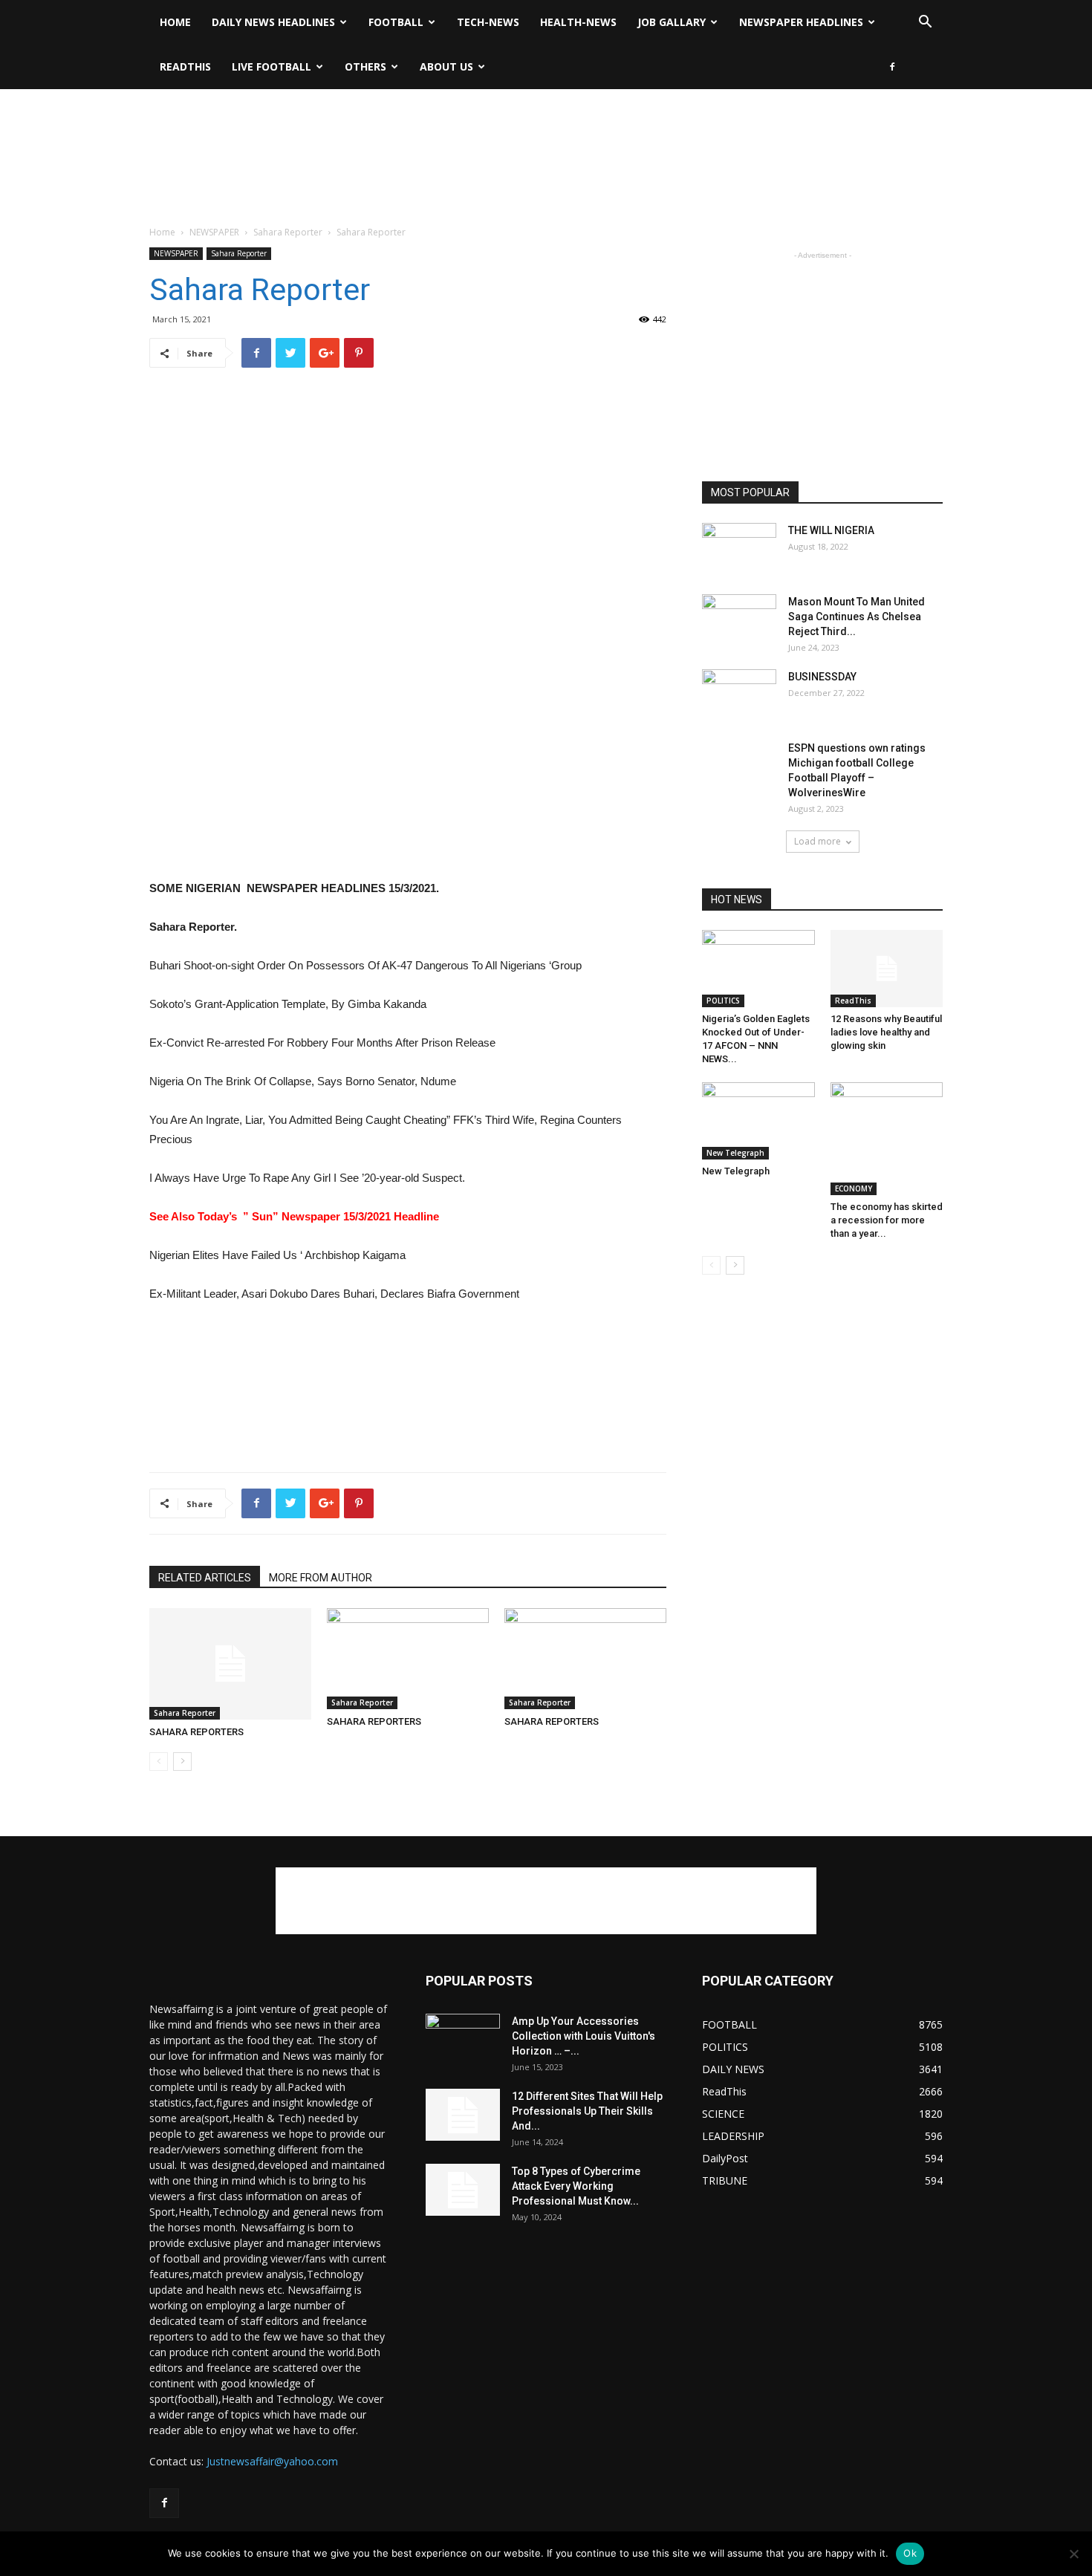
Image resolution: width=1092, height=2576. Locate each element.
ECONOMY (854, 1188)
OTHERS (365, 66)
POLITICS (723, 1001)
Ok (910, 2553)
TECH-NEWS (488, 22)
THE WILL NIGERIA (831, 530)
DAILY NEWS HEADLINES (273, 22)
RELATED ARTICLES (205, 1578)
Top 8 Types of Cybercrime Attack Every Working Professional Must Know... (576, 2186)
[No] (1073, 2554)
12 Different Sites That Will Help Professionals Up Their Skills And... (587, 2111)
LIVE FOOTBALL (272, 66)
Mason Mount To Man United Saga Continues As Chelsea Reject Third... (857, 617)
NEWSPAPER (214, 232)
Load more (818, 841)
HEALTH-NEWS (578, 22)
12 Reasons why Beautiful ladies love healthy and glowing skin (886, 1032)
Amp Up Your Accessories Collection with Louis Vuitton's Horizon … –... (584, 2036)
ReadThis (185, 66)
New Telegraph (735, 1153)
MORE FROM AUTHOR (321, 1578)
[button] (925, 23)
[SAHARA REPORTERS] (230, 1664)
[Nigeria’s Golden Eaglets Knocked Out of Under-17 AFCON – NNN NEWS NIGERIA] (758, 969)
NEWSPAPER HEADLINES (801, 22)
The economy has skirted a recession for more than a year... (887, 1220)
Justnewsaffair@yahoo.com (272, 2461)
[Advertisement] (546, 140)
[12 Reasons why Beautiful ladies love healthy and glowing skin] (887, 969)
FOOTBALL (396, 22)
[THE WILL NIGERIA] (739, 549)
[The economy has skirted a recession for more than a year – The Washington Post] (887, 1139)
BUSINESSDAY (822, 677)
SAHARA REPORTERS (196, 1732)
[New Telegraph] (758, 1121)
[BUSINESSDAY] (739, 695)
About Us (446, 66)
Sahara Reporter (288, 232)
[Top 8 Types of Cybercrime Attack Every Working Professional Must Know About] (463, 2190)
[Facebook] (892, 67)
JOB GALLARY (672, 22)
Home (175, 22)
